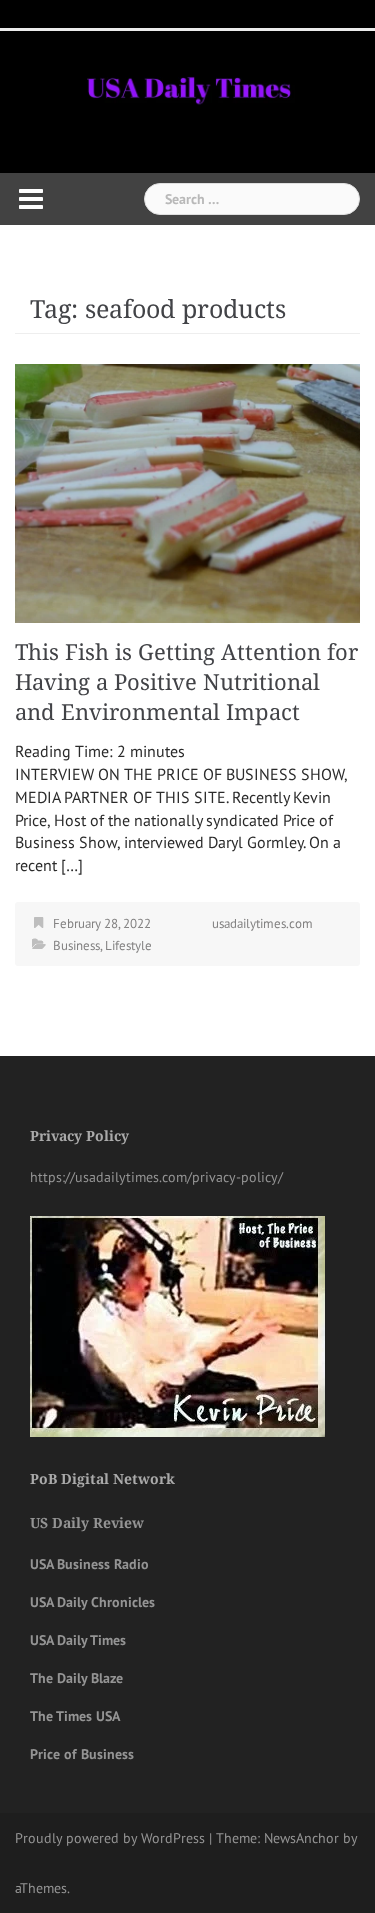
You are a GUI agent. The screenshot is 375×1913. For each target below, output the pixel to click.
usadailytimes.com (262, 923)
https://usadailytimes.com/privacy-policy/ (156, 1177)
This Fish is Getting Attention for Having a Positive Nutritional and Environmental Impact (186, 682)
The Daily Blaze (76, 1678)
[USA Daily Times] (187, 85)
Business (76, 945)
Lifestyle (128, 945)
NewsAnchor (301, 1838)
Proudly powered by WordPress (110, 1838)
